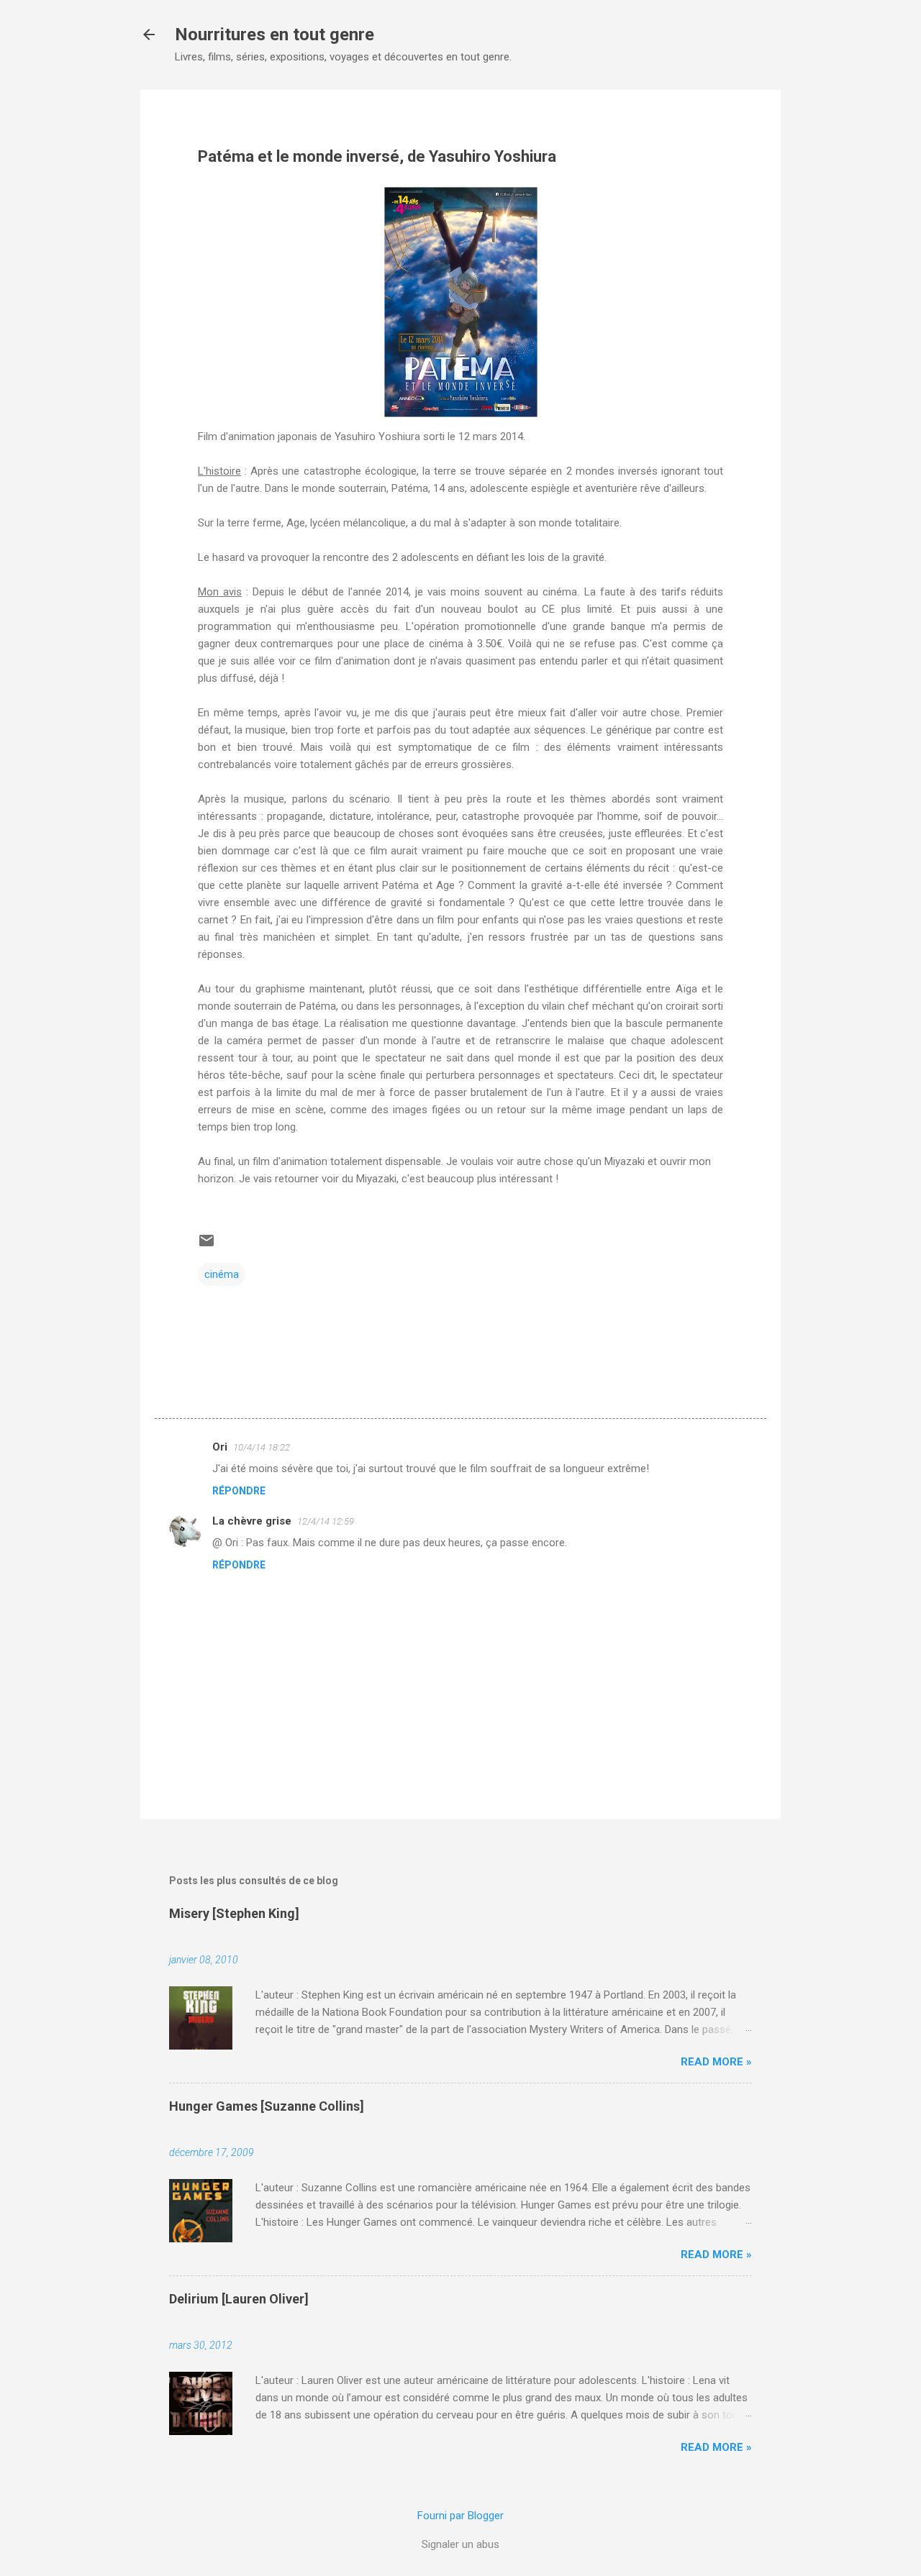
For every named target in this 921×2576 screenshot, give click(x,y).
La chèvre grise (252, 1521)
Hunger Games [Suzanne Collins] (267, 2106)
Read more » (716, 2062)
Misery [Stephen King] (234, 1913)
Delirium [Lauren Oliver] (239, 2299)
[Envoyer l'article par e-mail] (207, 1246)
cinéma (222, 1274)
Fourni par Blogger (460, 2516)
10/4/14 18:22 (262, 1447)
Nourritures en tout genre (275, 35)
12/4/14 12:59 (326, 1521)
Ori (220, 1447)
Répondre (239, 1491)
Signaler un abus (460, 2544)
